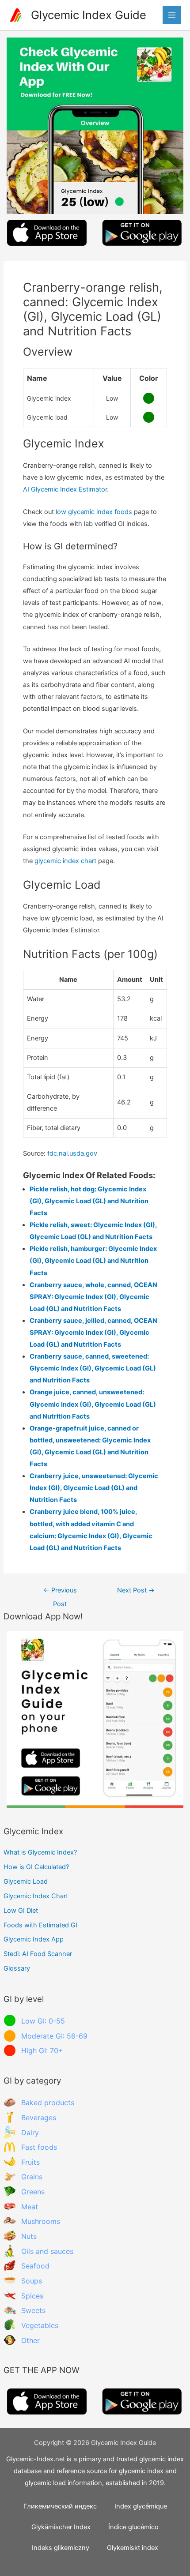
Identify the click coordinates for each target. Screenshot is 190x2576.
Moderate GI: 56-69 (54, 2036)
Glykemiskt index (133, 2548)
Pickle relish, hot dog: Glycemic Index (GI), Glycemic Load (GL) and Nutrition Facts (89, 1201)
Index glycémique (141, 2506)
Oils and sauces (47, 2251)
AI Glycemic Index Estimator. (66, 489)
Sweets (33, 2310)
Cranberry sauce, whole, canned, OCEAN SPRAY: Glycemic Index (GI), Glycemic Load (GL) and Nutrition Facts (93, 1297)
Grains (32, 2177)
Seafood (35, 2266)
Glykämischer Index (61, 2527)
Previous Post (60, 1592)
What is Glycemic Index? (40, 1852)
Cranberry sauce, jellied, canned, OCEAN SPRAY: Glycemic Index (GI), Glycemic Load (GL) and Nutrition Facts (93, 1333)
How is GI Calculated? (36, 1867)
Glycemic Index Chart (36, 1896)
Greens (33, 2192)
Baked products (48, 2103)
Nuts (29, 2236)
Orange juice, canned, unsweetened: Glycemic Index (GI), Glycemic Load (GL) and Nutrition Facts (93, 1404)
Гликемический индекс (60, 2506)
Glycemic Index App (34, 1939)
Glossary (17, 1968)
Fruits (30, 2162)
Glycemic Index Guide (89, 15)
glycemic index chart (65, 861)
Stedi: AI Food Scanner (38, 1954)
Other (30, 2340)
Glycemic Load (26, 1881)
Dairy (30, 2133)
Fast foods (39, 2147)
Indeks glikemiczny (61, 2548)
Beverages (39, 2118)
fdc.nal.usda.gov (72, 1153)
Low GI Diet (21, 1911)
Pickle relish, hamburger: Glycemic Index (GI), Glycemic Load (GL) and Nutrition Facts (93, 1261)
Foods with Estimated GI (40, 1925)
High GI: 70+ (42, 2050)
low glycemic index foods (94, 512)
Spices (32, 2296)
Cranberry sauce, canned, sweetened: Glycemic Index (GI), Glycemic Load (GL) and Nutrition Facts (93, 1368)
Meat (30, 2207)
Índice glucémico (133, 2527)
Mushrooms (41, 2221)
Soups (32, 2281)
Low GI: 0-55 (43, 2021)
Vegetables (40, 2325)
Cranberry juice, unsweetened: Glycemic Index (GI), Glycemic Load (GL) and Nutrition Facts (94, 1488)
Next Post (136, 1590)
